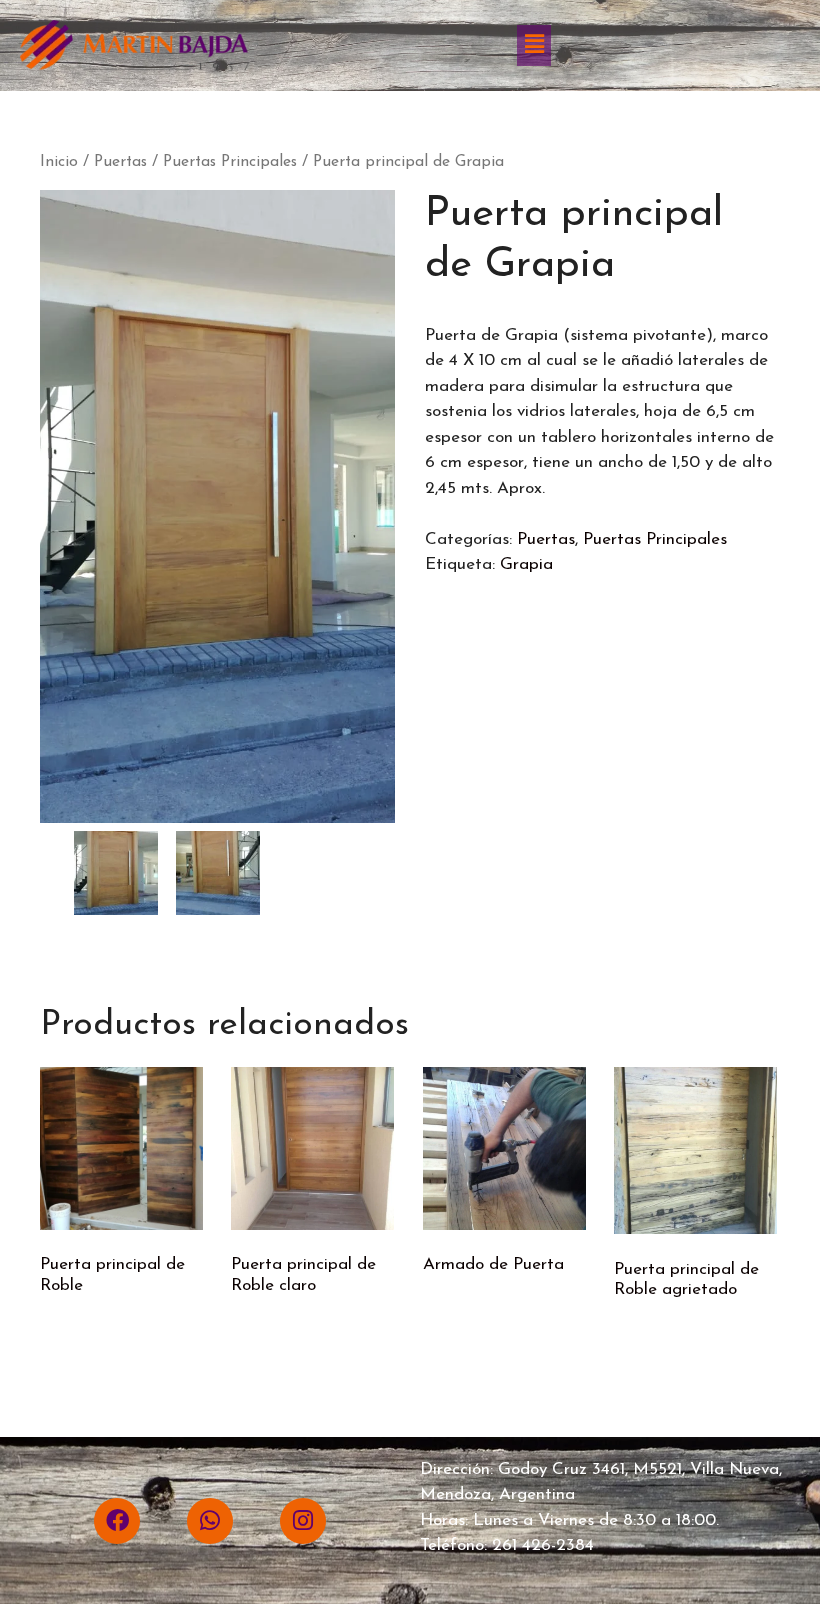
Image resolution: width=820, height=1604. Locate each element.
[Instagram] (303, 1521)
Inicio (59, 162)
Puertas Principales (230, 162)
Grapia (526, 564)
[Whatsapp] (210, 1521)
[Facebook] (117, 1521)
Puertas (120, 162)
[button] (534, 45)
